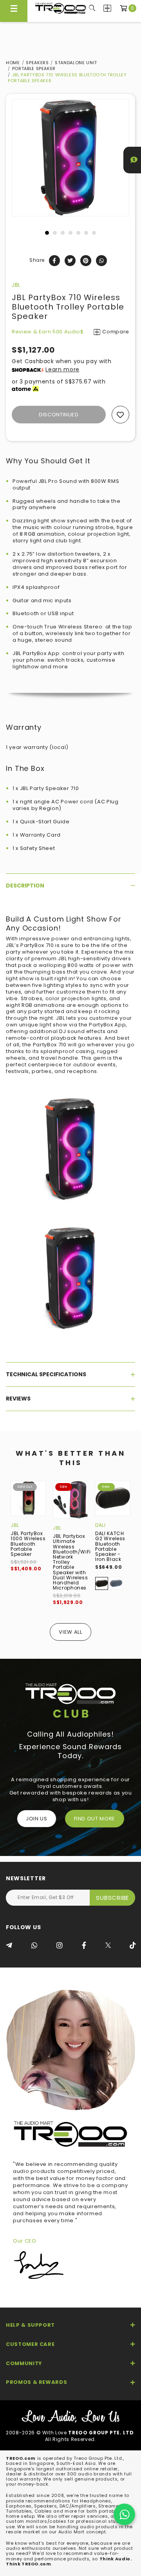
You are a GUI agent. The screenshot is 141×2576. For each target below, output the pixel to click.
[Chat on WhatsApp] (124, 2514)
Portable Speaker (34, 68)
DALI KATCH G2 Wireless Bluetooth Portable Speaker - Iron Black (110, 1546)
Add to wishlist (120, 415)
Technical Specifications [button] (46, 1374)
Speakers (37, 63)
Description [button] (25, 886)
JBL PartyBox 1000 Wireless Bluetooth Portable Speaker (28, 1544)
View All (70, 1632)
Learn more (62, 369)
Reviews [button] (18, 1399)
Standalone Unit (76, 63)
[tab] (70, 886)
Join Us (37, 1819)
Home (13, 63)
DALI (100, 1525)
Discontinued (59, 415)
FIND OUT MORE (95, 1819)
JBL (16, 285)
